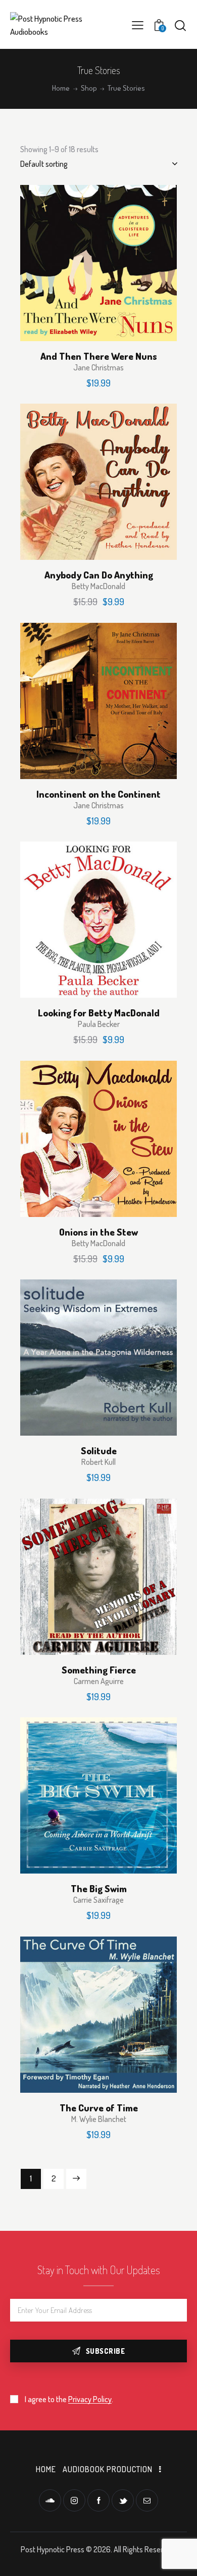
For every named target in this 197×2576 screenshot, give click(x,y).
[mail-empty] (147, 2500)
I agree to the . (69, 2399)
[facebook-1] (98, 2500)
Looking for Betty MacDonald (99, 1013)
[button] (138, 25)
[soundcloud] (50, 2500)
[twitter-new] (123, 2500)
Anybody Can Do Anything (99, 575)
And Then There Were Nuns (99, 356)
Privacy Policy (90, 2399)
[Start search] (180, 25)
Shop (89, 88)
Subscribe (106, 2351)
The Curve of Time (99, 2108)
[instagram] (74, 2500)
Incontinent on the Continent (98, 794)
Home (61, 88)
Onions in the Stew (98, 1232)
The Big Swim (99, 1889)
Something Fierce (99, 1670)
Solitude (99, 1451)
